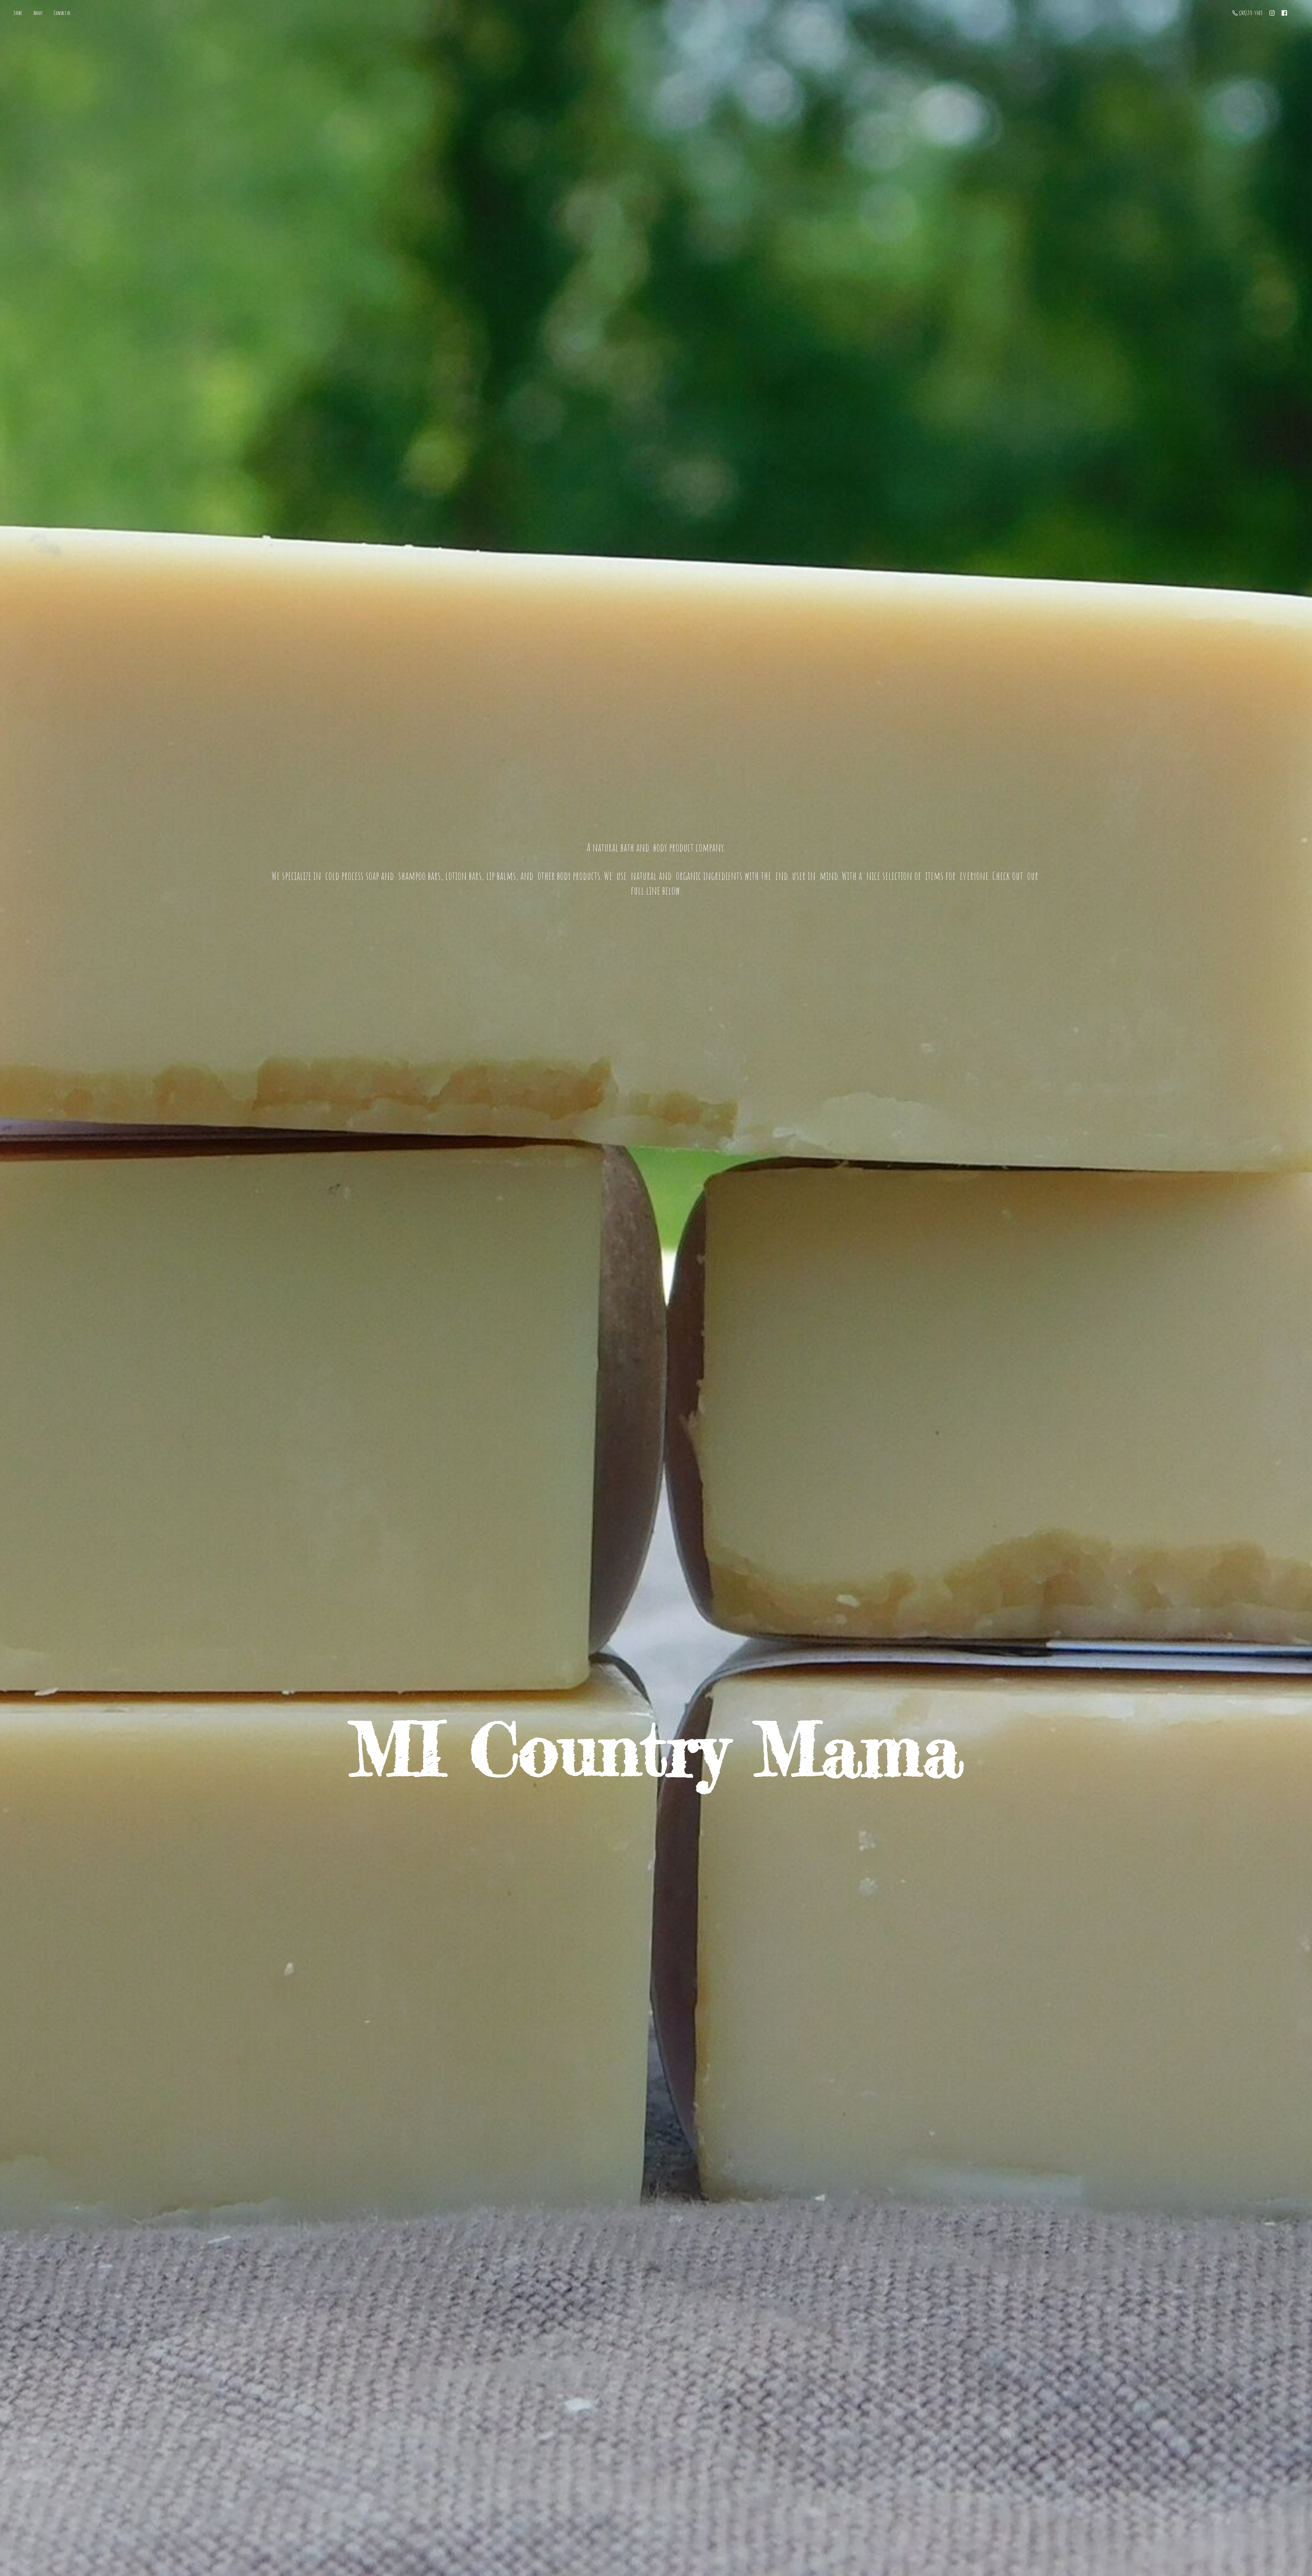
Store (18, 13)
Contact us (62, 13)
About (38, 13)
